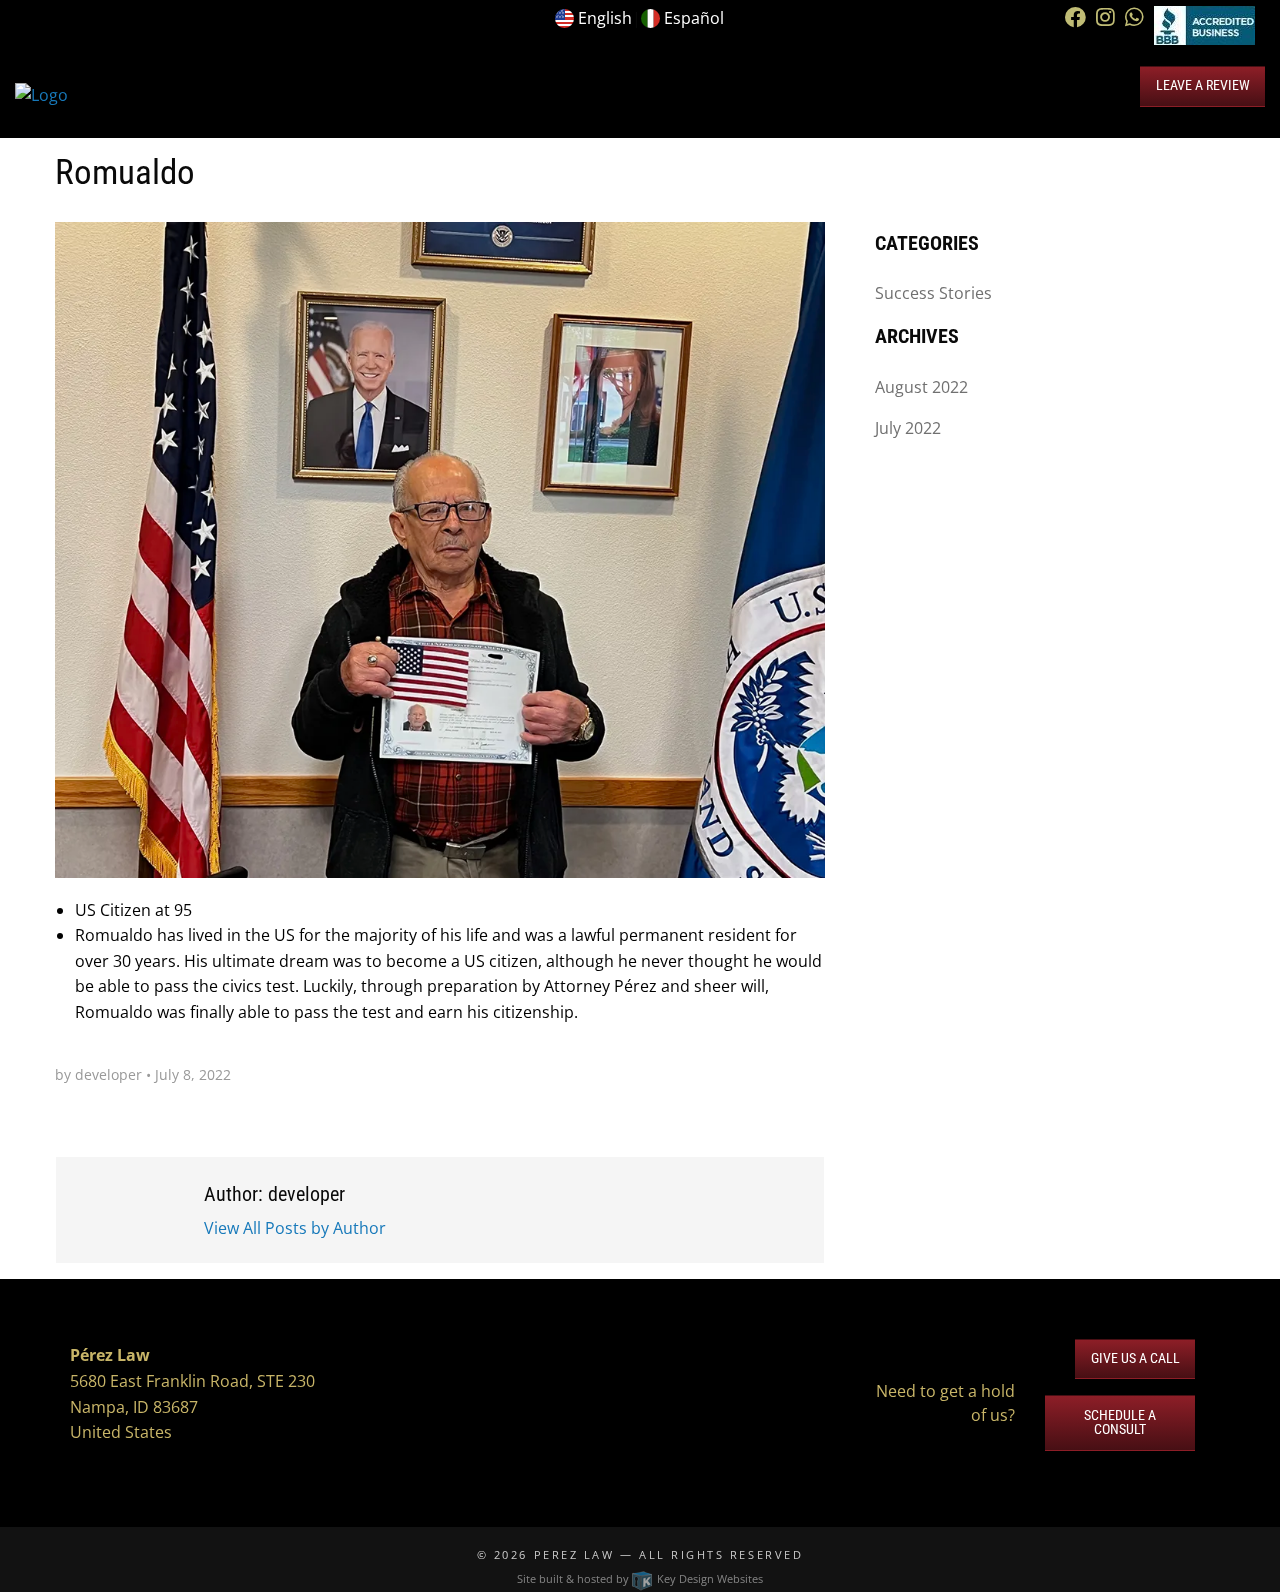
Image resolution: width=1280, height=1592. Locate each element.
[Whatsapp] (1134, 18)
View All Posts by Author (295, 1228)
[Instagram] (1105, 18)
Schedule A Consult (1120, 1422)
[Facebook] (1075, 18)
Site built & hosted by (639, 1578)
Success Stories (933, 293)
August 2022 (921, 387)
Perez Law (574, 1554)
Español (694, 18)
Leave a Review (1203, 85)
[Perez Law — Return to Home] (41, 94)
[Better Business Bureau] (1204, 24)
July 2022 (908, 428)
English (605, 18)
